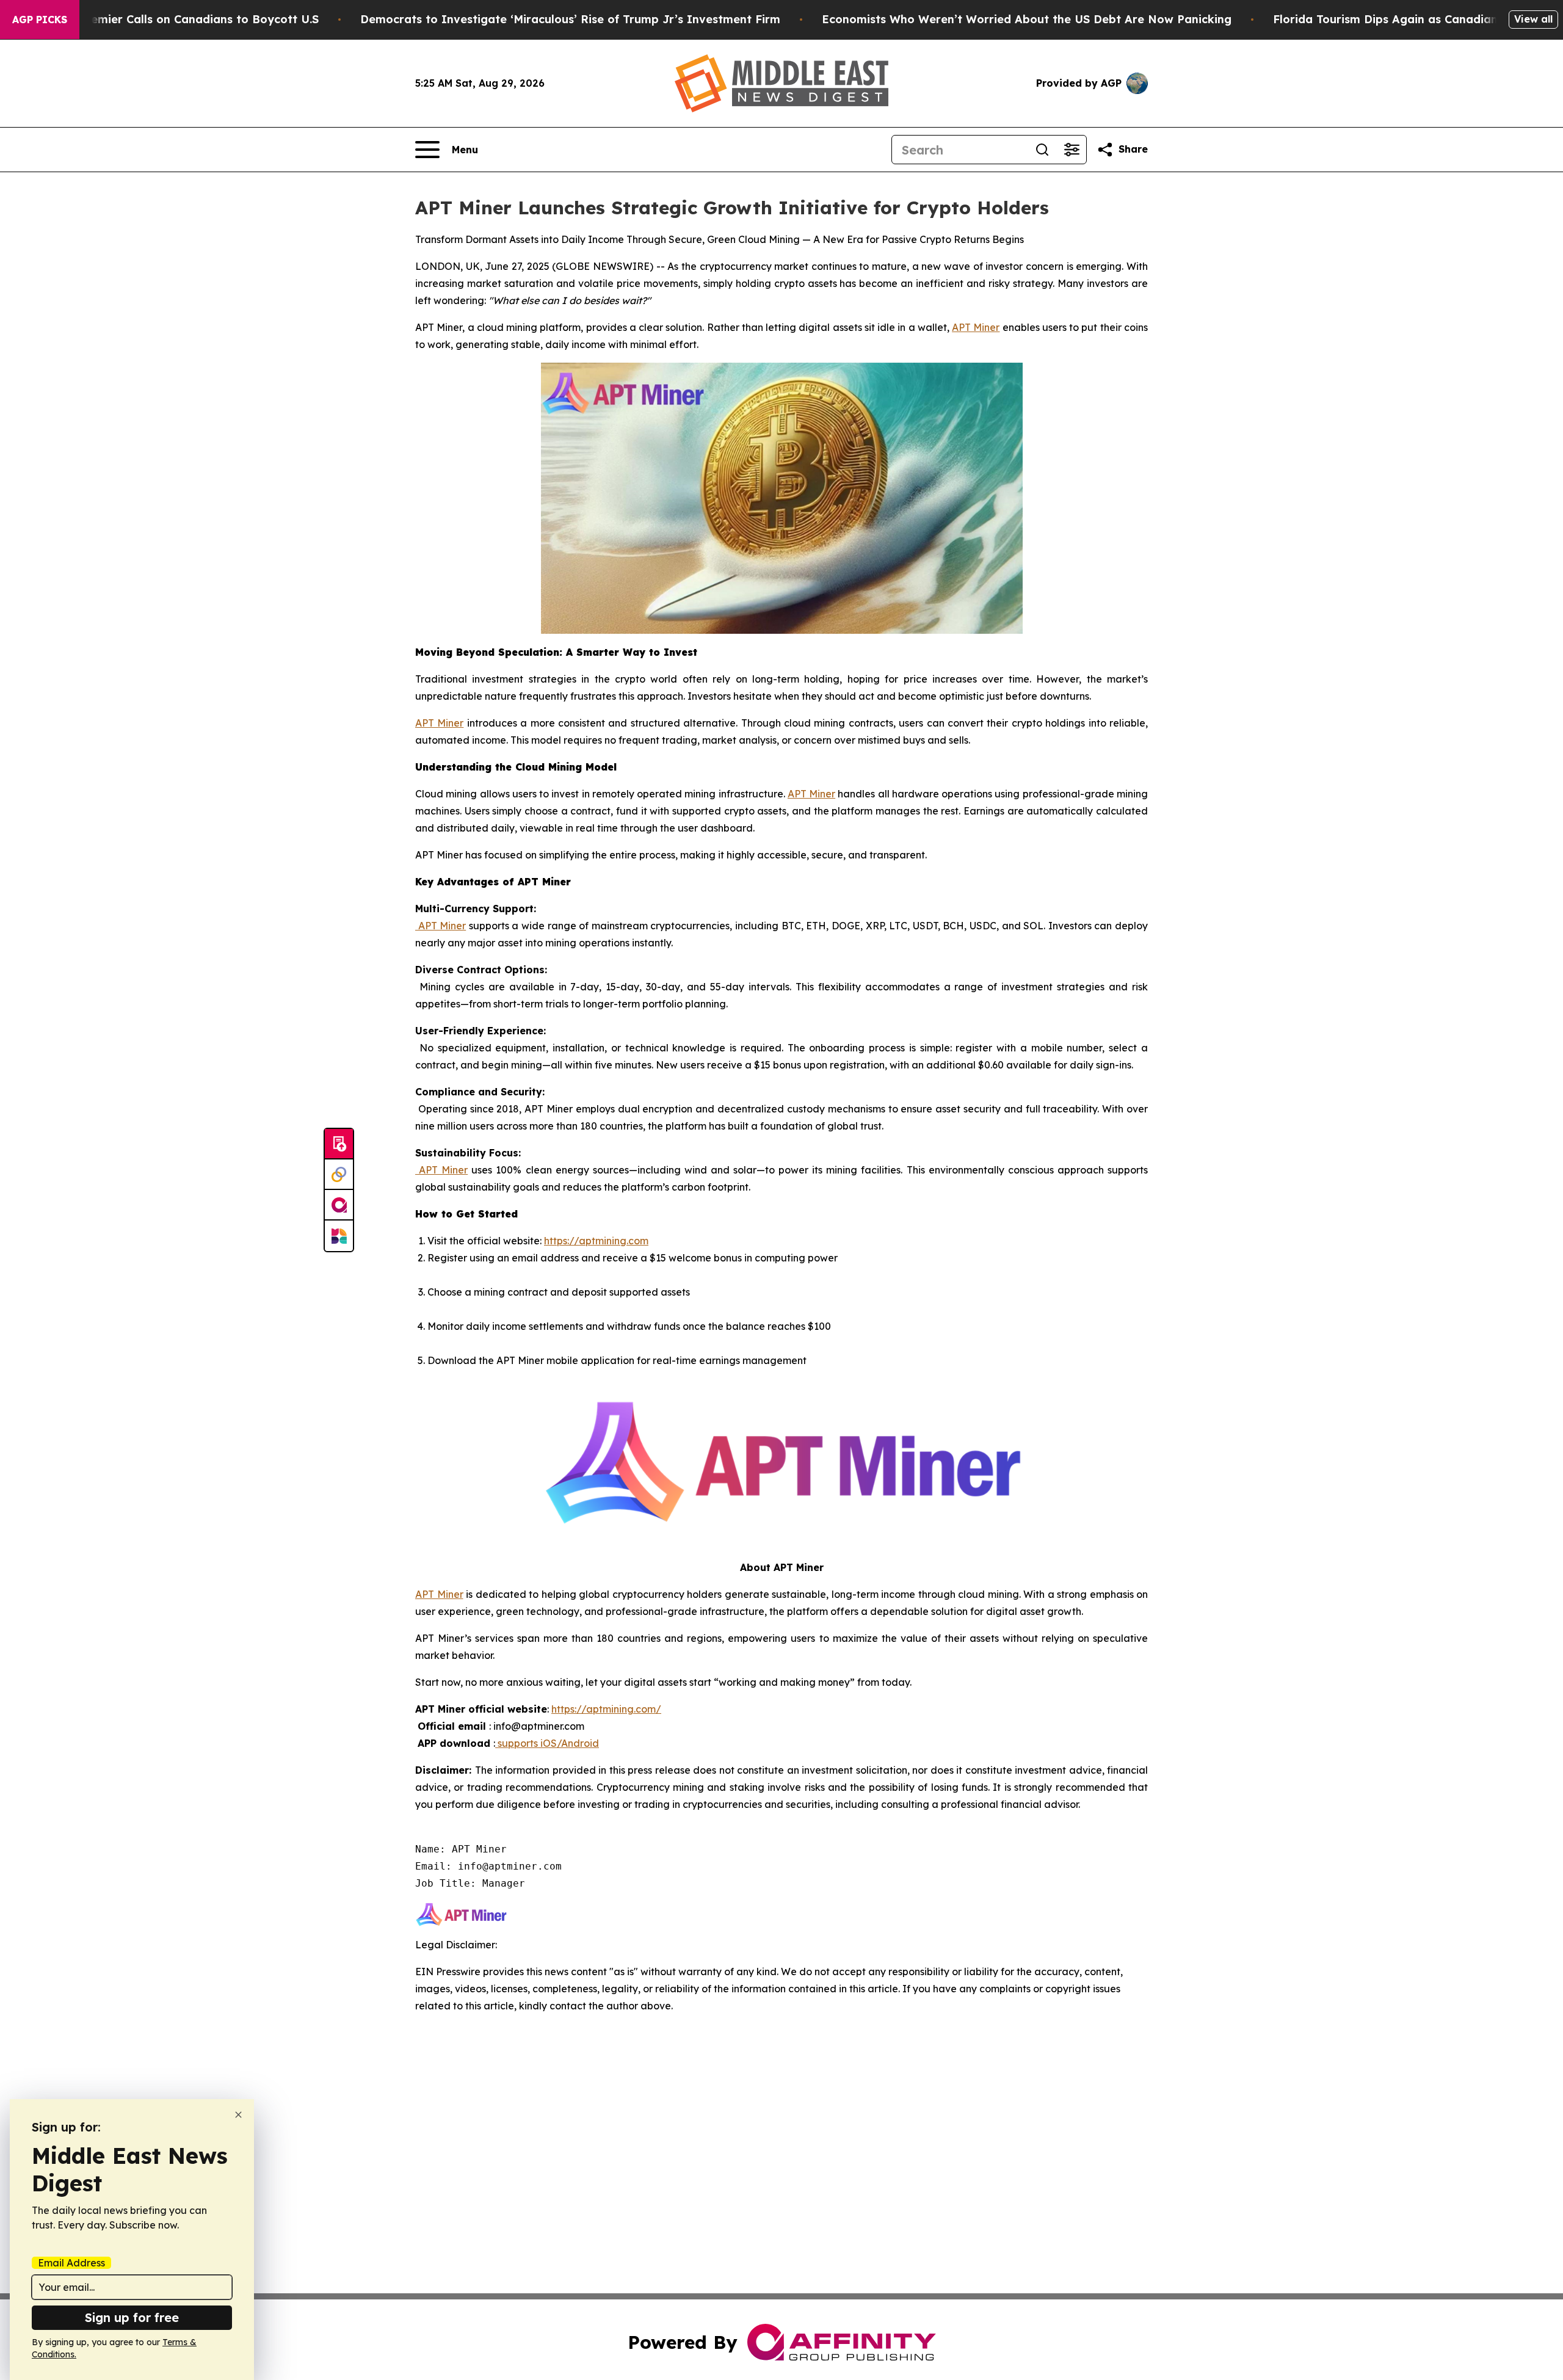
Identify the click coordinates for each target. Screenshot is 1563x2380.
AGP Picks (40, 20)
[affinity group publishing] (339, 1205)
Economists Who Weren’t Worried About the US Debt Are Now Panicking (1027, 19)
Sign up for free (132, 2317)
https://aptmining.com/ (606, 1709)
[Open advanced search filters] (1072, 150)
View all (1533, 19)
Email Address (71, 2263)
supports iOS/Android (547, 1743)
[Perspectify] (339, 1175)
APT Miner (976, 327)
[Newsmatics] (339, 1236)
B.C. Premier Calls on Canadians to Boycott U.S (187, 19)
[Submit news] (339, 1144)
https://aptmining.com (596, 1241)
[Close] (238, 2115)
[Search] (1042, 150)
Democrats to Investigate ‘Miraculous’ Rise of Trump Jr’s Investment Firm (570, 19)
